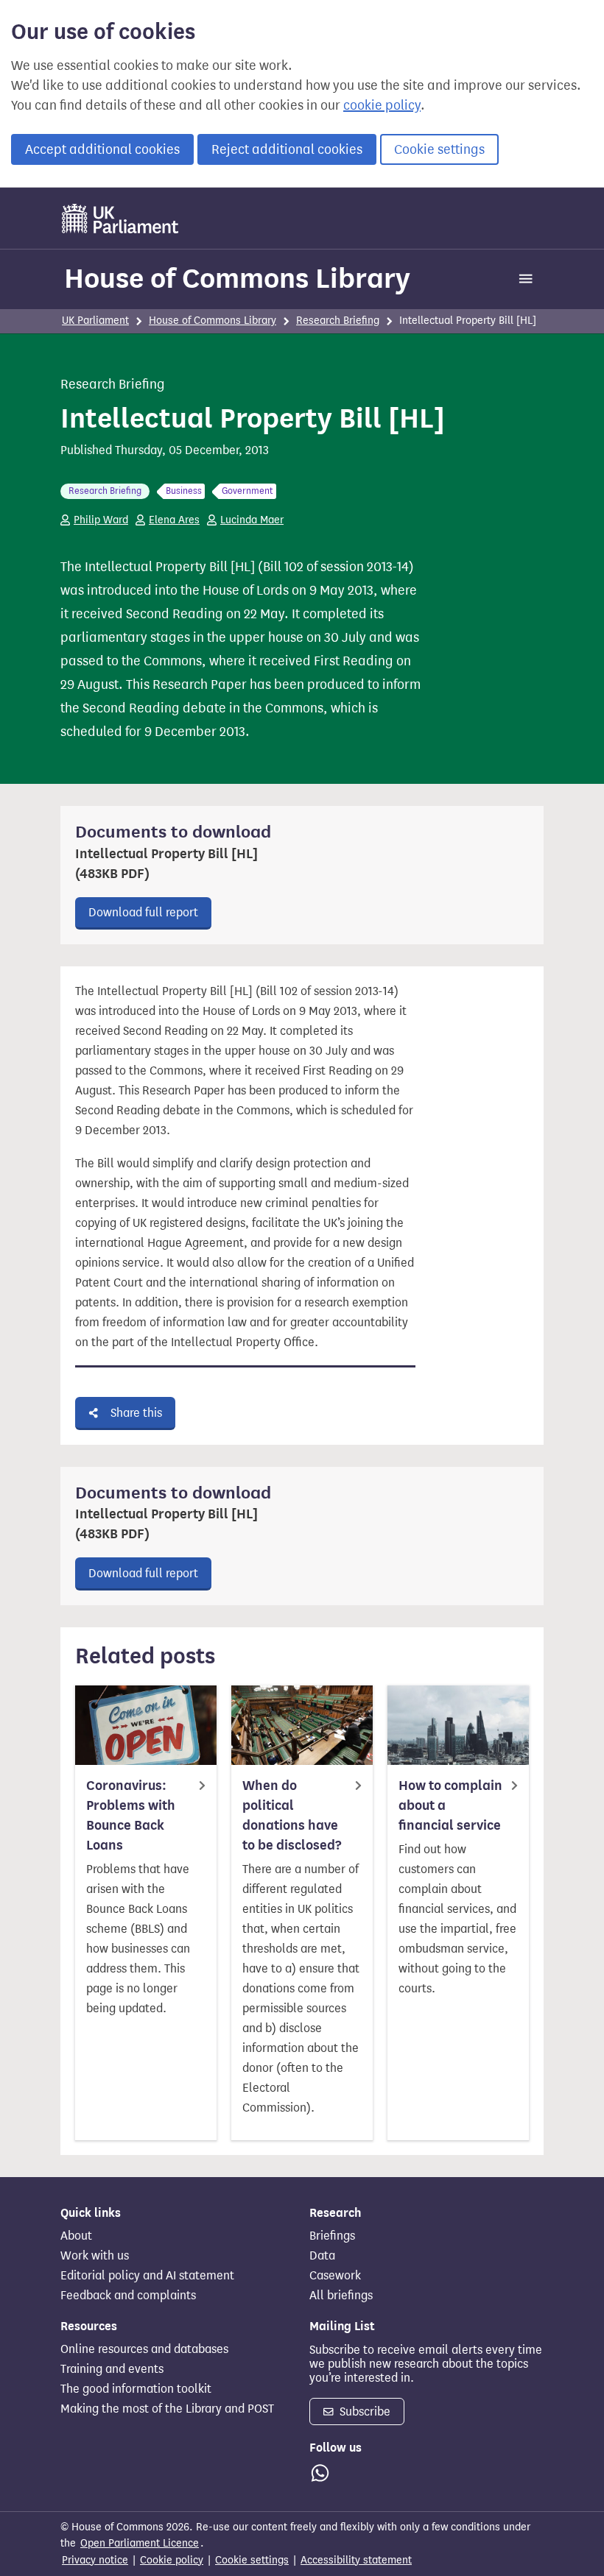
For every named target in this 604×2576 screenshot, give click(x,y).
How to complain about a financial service (450, 1805)
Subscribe (364, 2412)
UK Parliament (95, 321)
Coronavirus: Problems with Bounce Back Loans (131, 1815)
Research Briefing (338, 321)
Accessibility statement (356, 2560)
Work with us (95, 2256)
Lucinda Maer (252, 520)
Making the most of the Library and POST (167, 2409)
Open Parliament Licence (140, 2543)
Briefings (332, 2236)
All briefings (341, 2296)
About (76, 2236)
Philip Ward (101, 520)
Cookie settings (439, 149)
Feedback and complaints (128, 2296)
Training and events (112, 2369)
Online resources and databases (144, 2349)
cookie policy (382, 105)
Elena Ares (174, 520)
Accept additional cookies (102, 149)
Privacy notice (95, 2560)
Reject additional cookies (287, 149)
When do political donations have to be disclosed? (292, 1815)
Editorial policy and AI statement (147, 2276)
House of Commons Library (237, 278)
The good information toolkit (136, 2389)
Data (322, 2256)
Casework (335, 2276)
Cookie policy (172, 2560)
